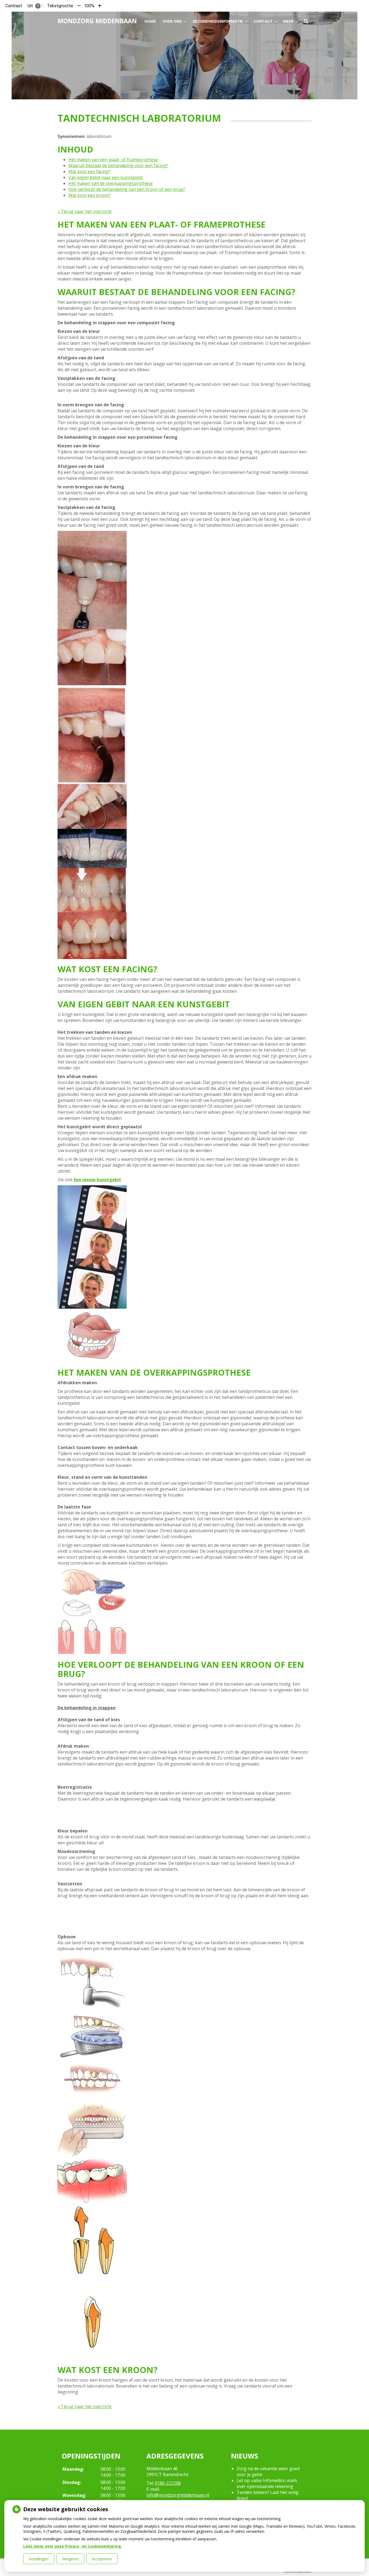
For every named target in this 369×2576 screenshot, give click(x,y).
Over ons (172, 21)
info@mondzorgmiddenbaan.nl (178, 2495)
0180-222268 (168, 2483)
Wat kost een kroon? (89, 195)
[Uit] (40, 6)
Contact (263, 21)
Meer (288, 21)
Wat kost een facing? (89, 171)
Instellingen (39, 2559)
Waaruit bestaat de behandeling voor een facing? (118, 166)
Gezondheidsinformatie (218, 21)
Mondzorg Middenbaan (97, 21)
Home (150, 21)
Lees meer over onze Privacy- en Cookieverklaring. (73, 2546)
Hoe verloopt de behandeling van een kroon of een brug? (127, 189)
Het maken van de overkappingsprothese (110, 183)
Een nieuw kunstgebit (97, 1180)
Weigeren (70, 2559)
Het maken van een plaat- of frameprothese (113, 160)
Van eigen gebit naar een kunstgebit (105, 177)
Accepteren (102, 2559)
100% (89, 6)
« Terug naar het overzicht (85, 211)
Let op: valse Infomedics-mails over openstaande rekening (267, 2483)
